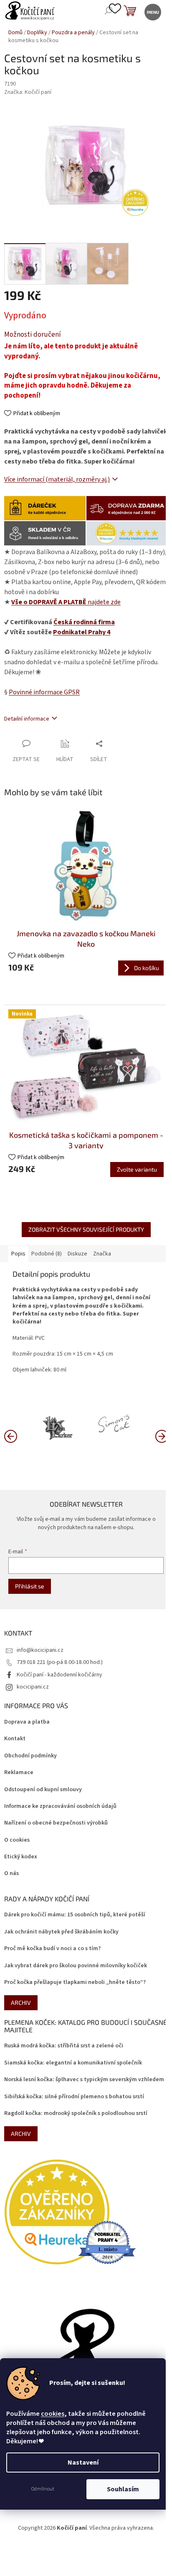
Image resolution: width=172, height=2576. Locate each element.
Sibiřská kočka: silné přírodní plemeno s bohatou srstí (74, 2097)
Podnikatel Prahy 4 (82, 632)
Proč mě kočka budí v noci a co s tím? (52, 1949)
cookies (53, 2414)
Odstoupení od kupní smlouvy (43, 1790)
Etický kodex (21, 1857)
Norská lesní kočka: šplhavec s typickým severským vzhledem (84, 2080)
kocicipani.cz (33, 1687)
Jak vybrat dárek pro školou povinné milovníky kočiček (76, 1966)
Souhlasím (123, 2489)
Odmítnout (43, 2489)
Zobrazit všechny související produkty (86, 1229)
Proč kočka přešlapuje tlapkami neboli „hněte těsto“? (75, 1982)
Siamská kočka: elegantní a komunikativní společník (73, 2063)
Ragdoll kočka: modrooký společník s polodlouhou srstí (76, 2113)
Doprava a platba (27, 1722)
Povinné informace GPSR (44, 692)
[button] (162, 1436)
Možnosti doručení (33, 335)
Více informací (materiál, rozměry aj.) (57, 479)
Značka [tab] (102, 1254)
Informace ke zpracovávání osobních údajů (60, 1806)
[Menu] (152, 11)
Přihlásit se (30, 1586)
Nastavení (83, 2463)
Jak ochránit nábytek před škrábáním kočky (61, 1932)
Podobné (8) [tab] (47, 1254)
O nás (11, 1874)
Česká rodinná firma (84, 622)
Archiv (21, 2003)
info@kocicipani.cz (40, 1650)
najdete (66, 602)
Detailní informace (27, 719)
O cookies (17, 1840)
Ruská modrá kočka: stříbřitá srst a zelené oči (64, 2046)
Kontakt (15, 1739)
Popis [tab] (18, 1254)
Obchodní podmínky (30, 1756)
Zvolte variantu (137, 1169)
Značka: (28, 92)
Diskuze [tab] (77, 1254)
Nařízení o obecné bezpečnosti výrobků (56, 1823)
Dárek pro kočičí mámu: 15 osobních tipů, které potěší (75, 1915)
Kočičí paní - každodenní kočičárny (59, 1675)
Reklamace (19, 1773)
